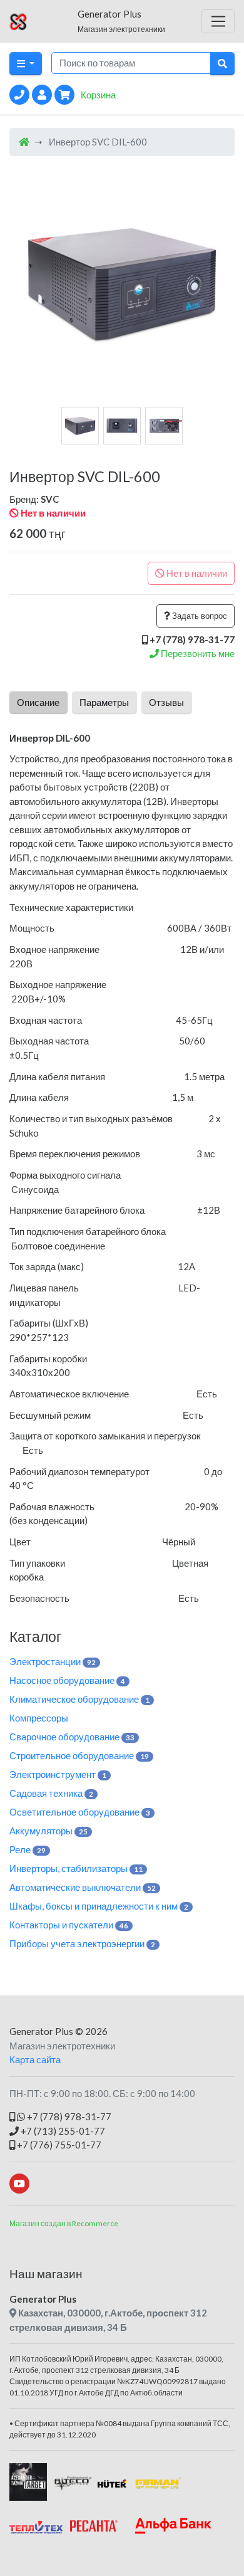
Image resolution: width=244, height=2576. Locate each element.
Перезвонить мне (197, 653)
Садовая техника (51, 1793)
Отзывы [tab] (166, 702)
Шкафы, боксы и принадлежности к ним (99, 1906)
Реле (28, 1849)
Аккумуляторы (48, 1831)
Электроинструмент (58, 1774)
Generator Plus (41, 2031)
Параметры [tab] (104, 702)
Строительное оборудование (79, 1755)
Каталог (35, 1636)
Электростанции (53, 1661)
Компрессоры (39, 1718)
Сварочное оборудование (72, 1737)
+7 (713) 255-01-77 (62, 2131)
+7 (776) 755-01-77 (58, 2145)
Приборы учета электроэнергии (82, 1943)
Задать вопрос (199, 616)
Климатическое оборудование (79, 1699)
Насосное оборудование (67, 1680)
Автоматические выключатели (83, 1887)
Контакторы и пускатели (69, 1925)
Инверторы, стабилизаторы (76, 1868)
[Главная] (24, 142)
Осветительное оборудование (80, 1812)
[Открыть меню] (218, 21)
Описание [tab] (38, 702)
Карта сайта (35, 2059)
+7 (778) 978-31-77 (68, 2116)
